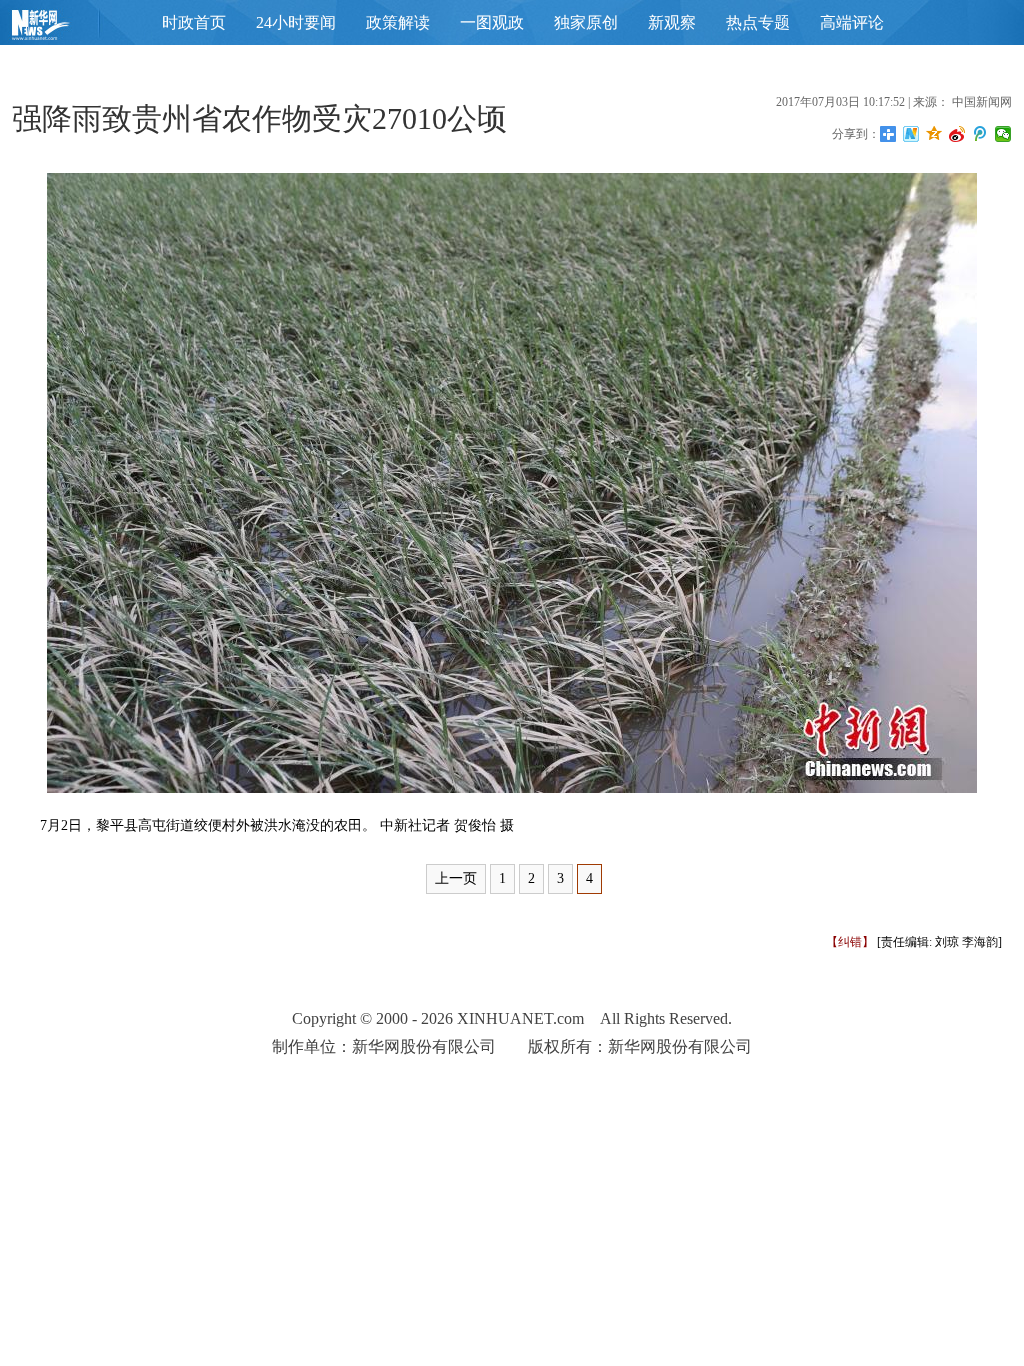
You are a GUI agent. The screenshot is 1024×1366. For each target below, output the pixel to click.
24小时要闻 (296, 22)
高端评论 (852, 22)
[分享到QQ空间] (934, 134)
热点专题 (758, 22)
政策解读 (398, 22)
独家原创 (586, 22)
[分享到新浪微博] (957, 134)
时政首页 (194, 22)
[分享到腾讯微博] (980, 134)
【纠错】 (850, 942)
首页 (72, 29)
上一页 (456, 878)
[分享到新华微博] (911, 134)
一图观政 (492, 22)
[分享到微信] (1003, 134)
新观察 (672, 22)
